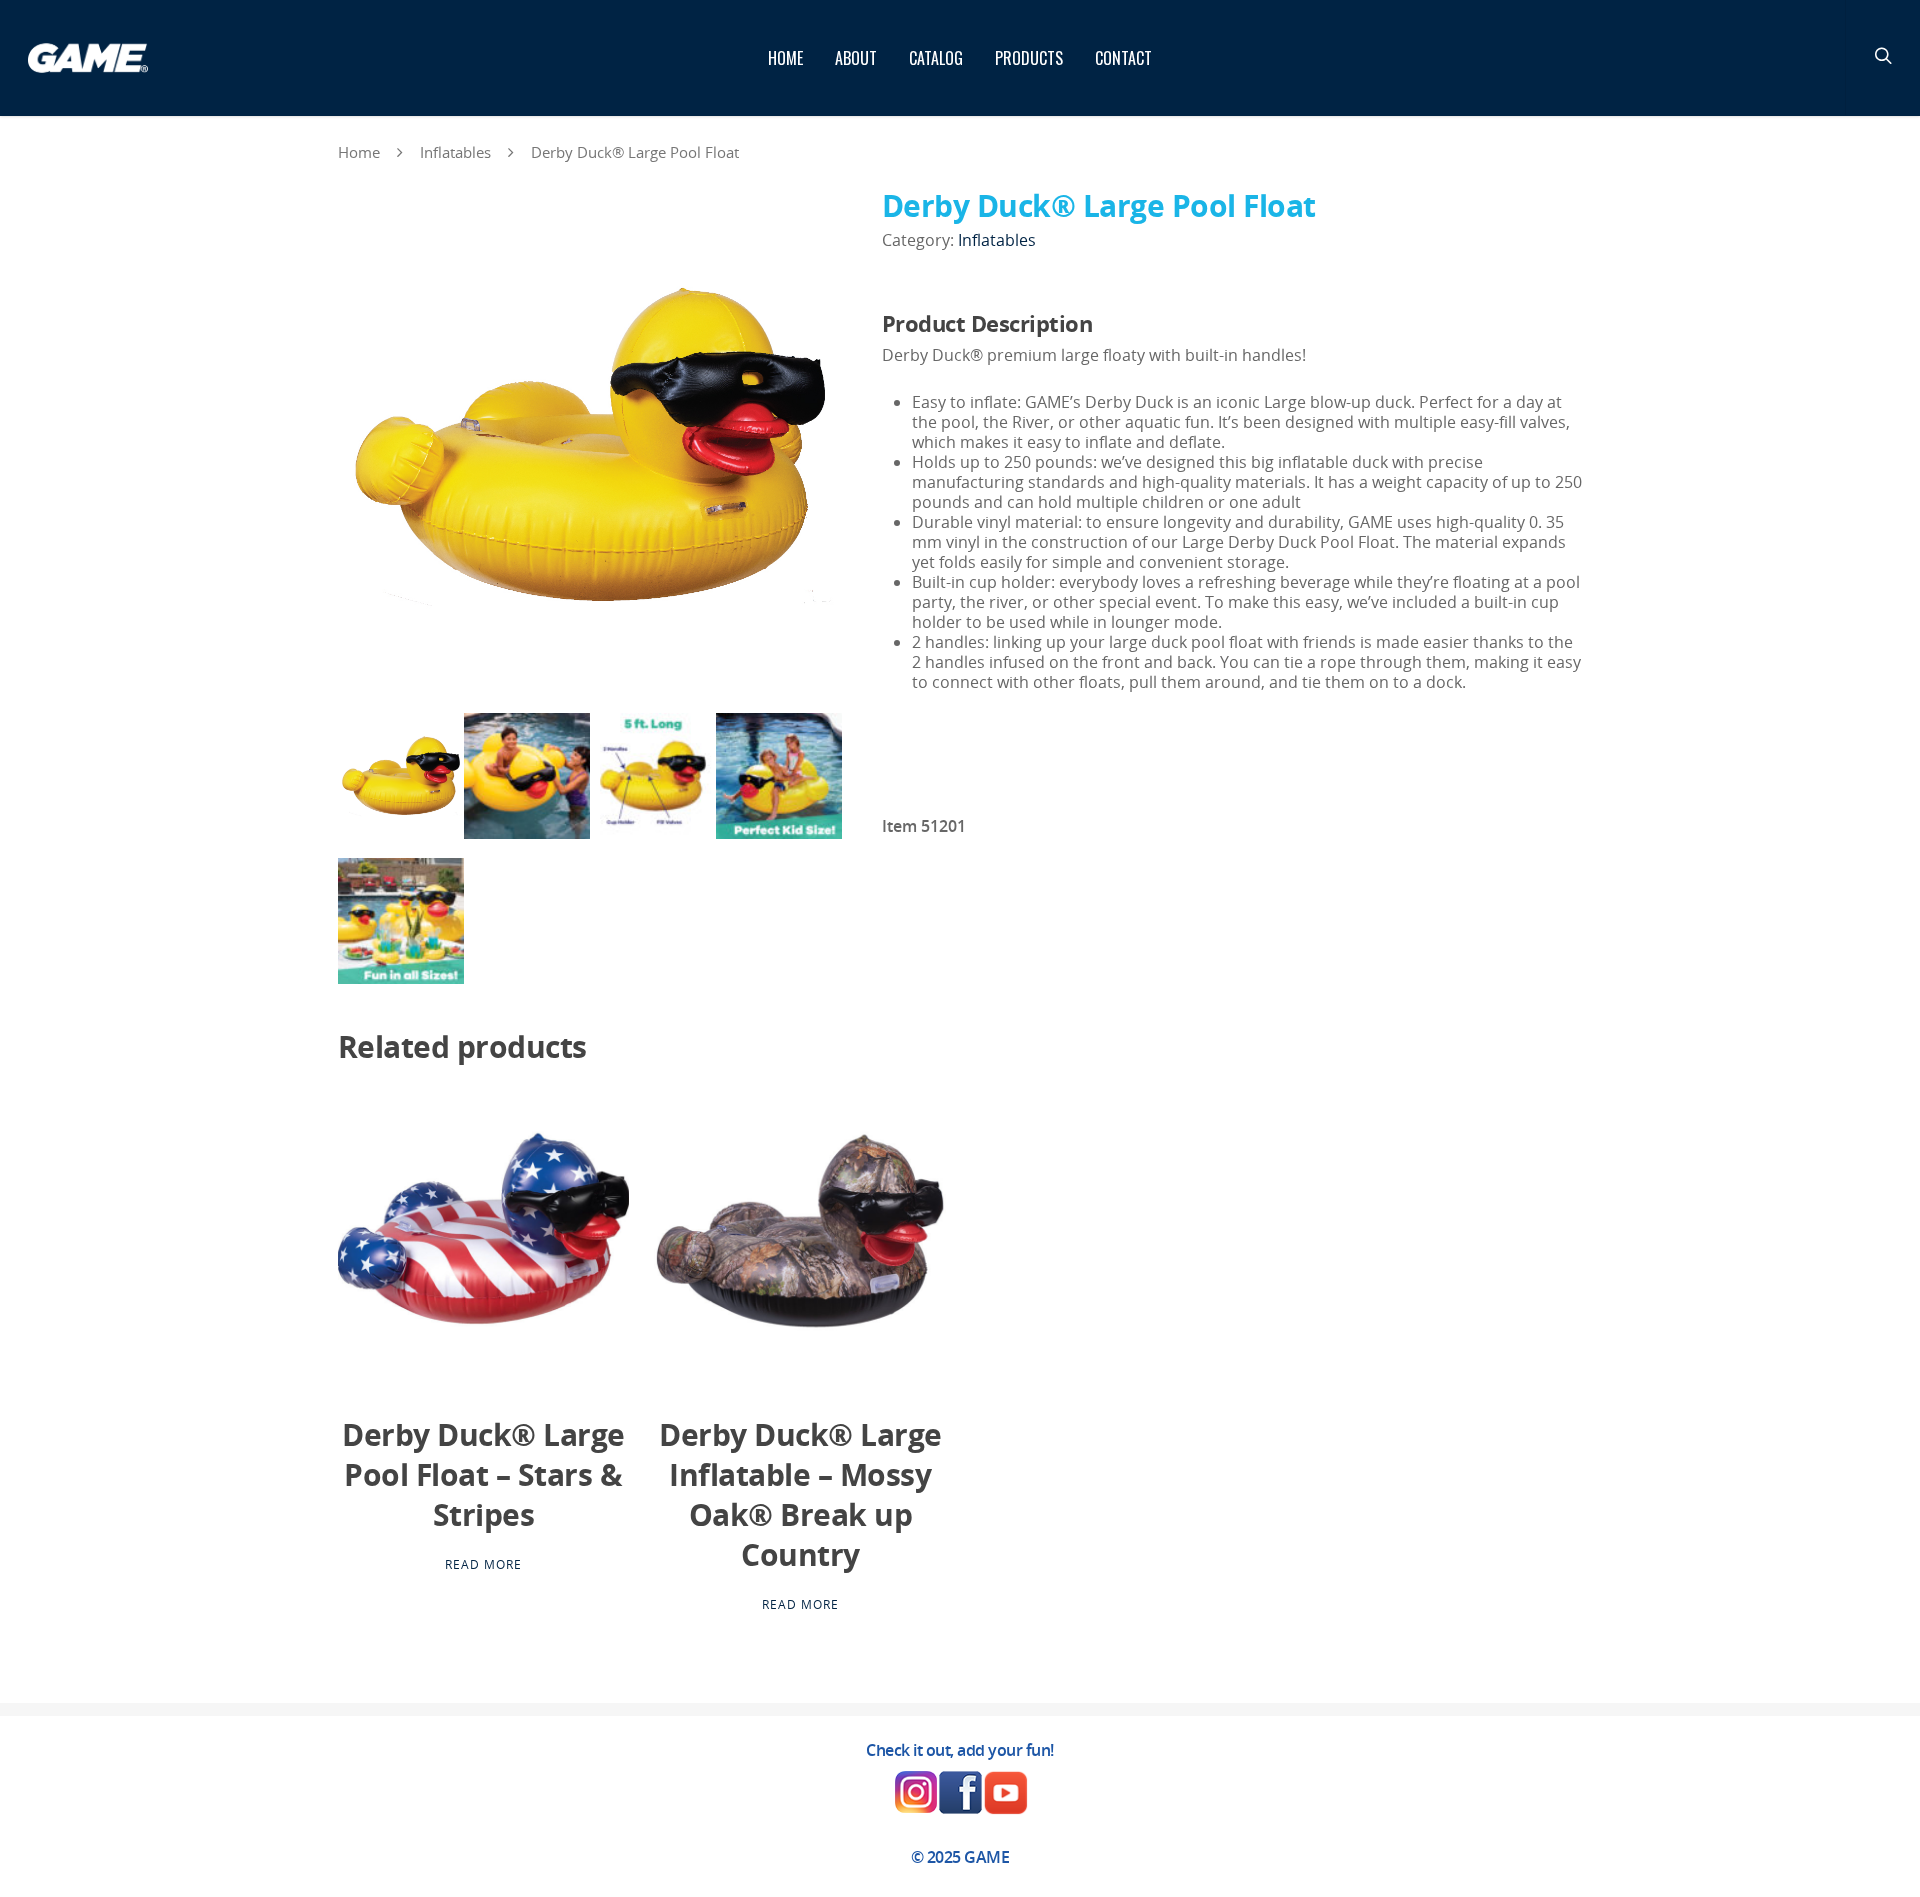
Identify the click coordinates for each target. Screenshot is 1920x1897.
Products (1029, 58)
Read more (483, 1565)
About (856, 58)
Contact (1123, 58)
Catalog (936, 58)
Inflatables (455, 152)
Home (785, 58)
